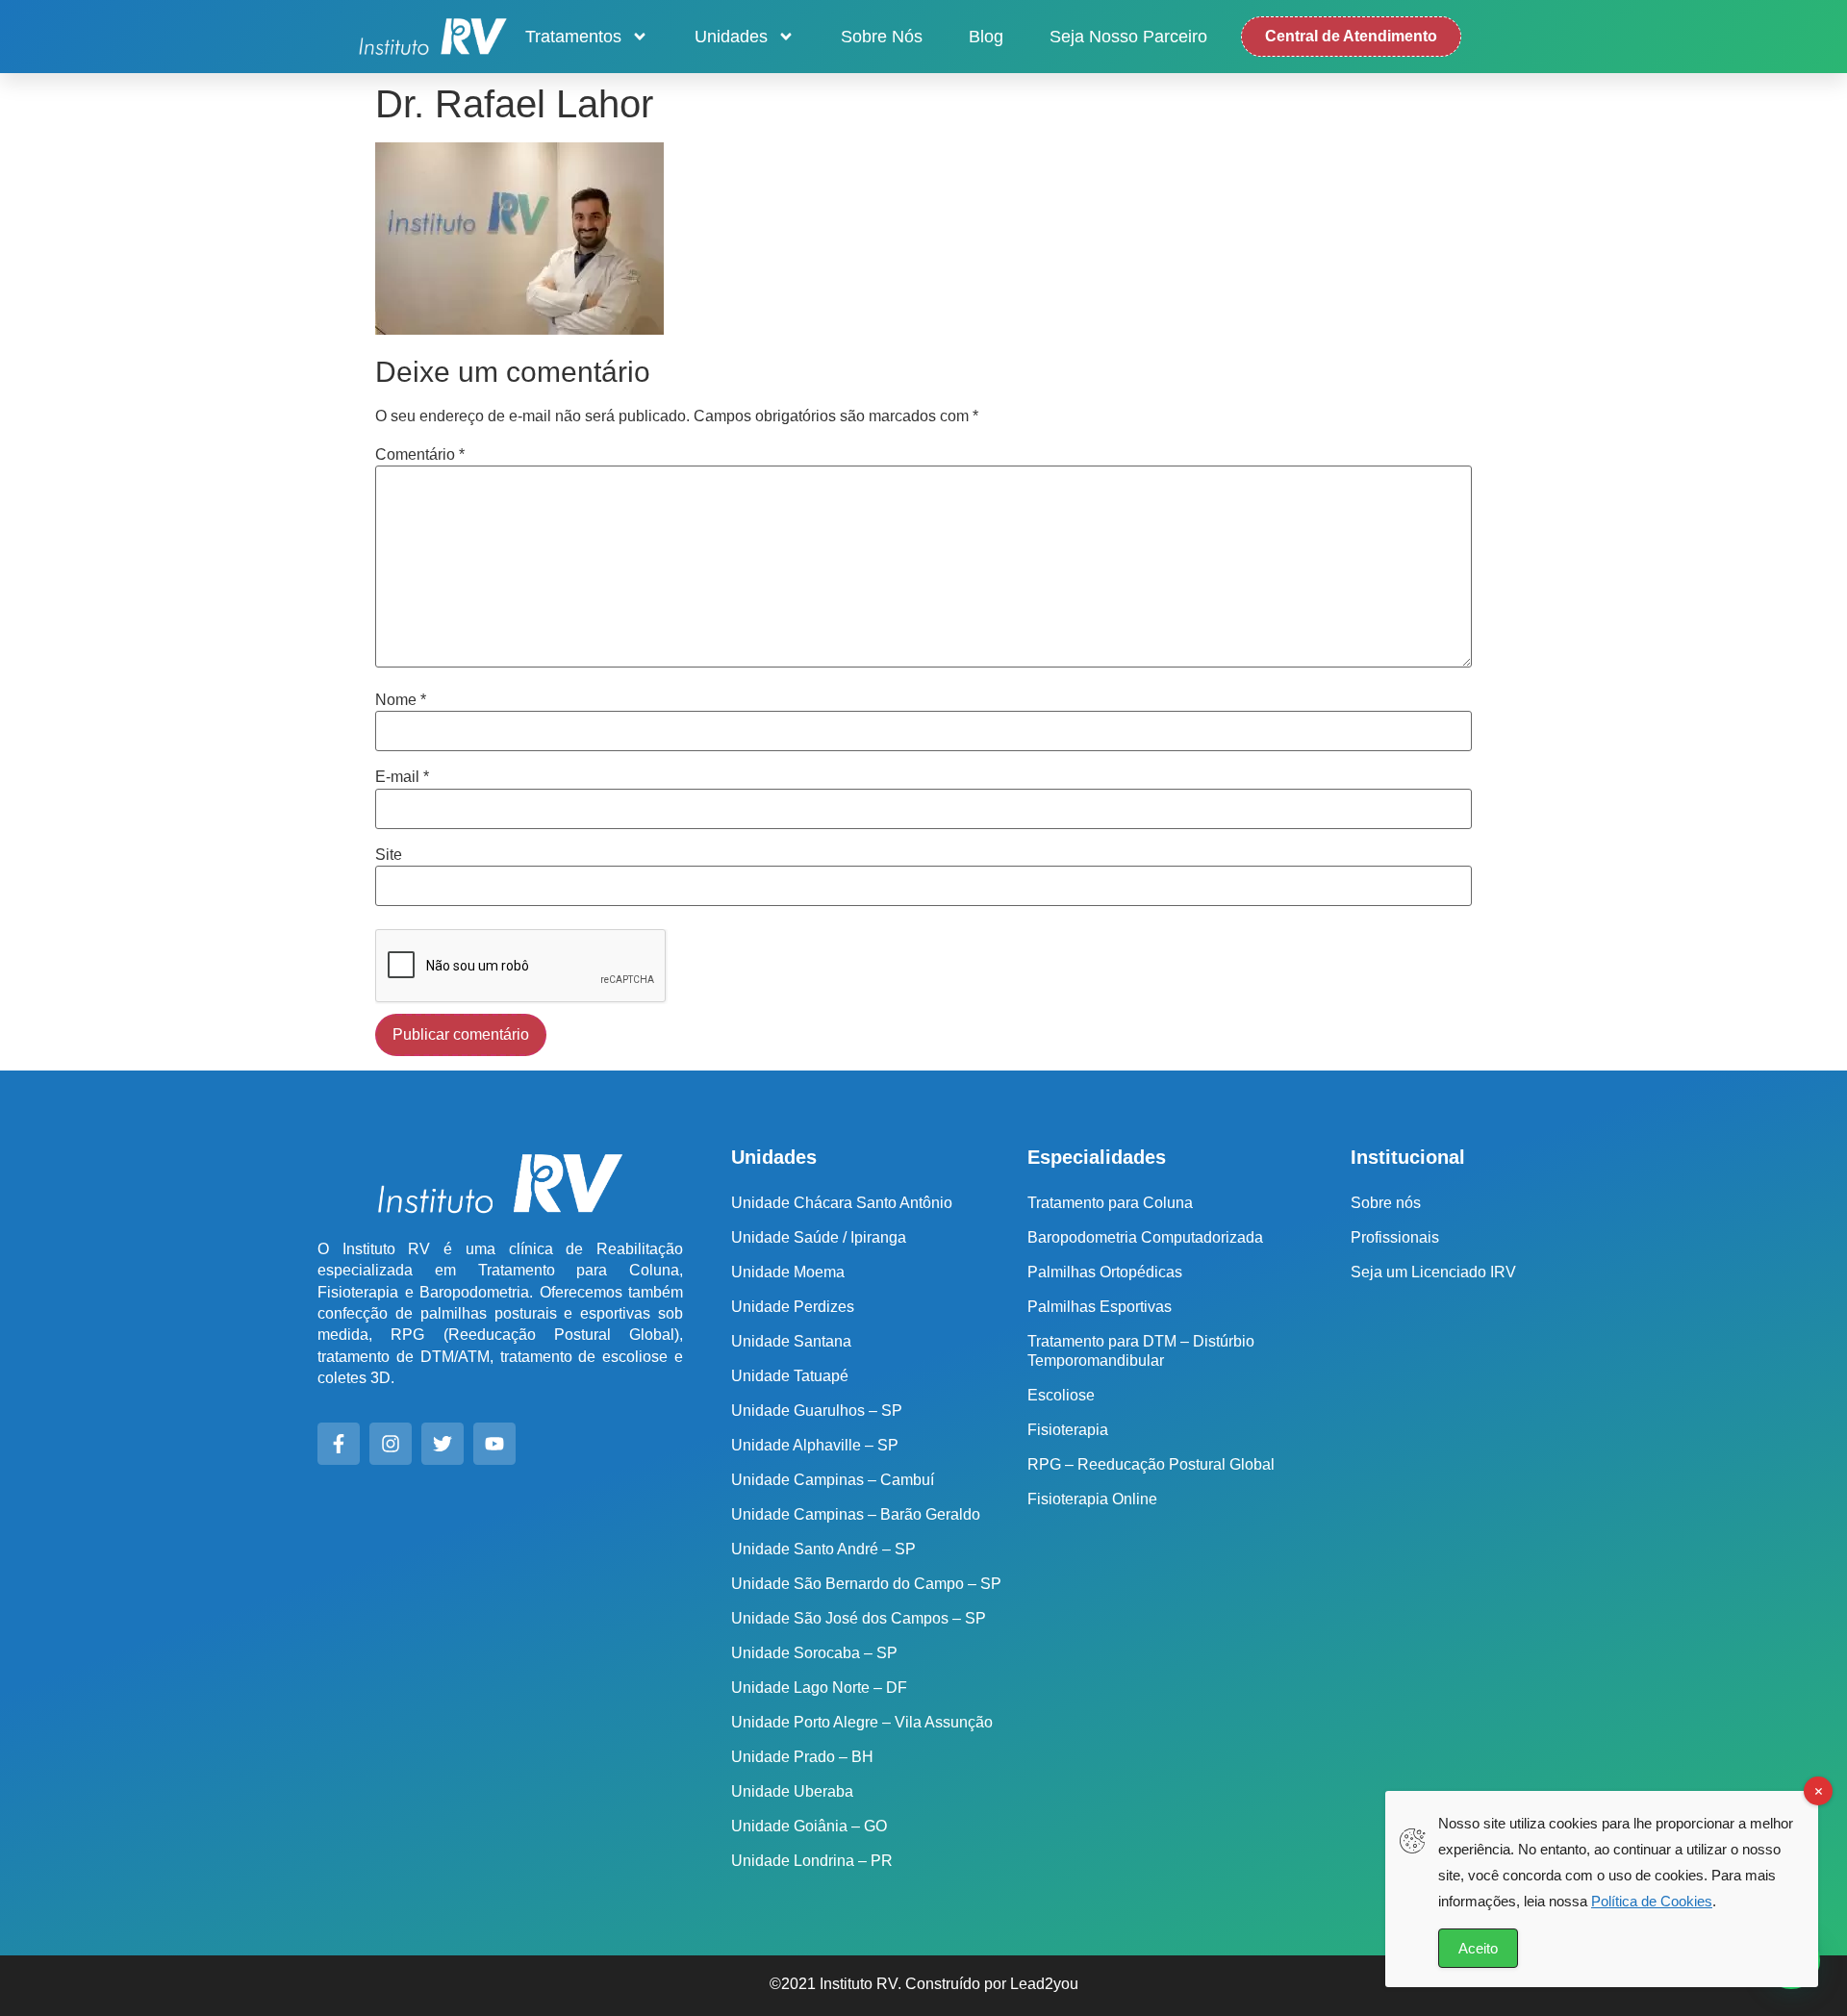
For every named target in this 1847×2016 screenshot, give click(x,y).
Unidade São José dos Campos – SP (859, 1618)
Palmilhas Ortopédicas (1105, 1272)
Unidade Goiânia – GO (809, 1826)
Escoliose (1061, 1395)
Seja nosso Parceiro (1128, 37)
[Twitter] (443, 1444)
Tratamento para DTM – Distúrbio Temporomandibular (1141, 1351)
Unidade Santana (791, 1341)
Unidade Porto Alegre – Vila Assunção (862, 1722)
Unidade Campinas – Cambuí (833, 1480)
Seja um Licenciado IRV (1433, 1272)
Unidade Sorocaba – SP (814, 1653)
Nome (401, 700)
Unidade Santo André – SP (823, 1549)
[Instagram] (391, 1444)
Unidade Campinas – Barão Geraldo (856, 1514)
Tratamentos (573, 37)
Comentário (420, 455)
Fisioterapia (1068, 1430)
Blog (986, 37)
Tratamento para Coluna (1110, 1203)
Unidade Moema (788, 1272)
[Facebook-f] (339, 1444)
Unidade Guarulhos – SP (817, 1411)
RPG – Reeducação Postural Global (1151, 1464)
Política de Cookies (1652, 1901)
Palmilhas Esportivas (1100, 1307)
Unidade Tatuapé (790, 1376)
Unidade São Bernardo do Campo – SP (866, 1584)
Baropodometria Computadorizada (1145, 1237)
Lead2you (1044, 1984)
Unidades (731, 37)
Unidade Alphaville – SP (815, 1445)
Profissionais (1395, 1237)
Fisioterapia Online (1092, 1499)
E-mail (402, 777)
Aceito (1478, 1948)
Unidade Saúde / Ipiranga (819, 1237)
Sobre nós (882, 37)
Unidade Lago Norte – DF (819, 1688)
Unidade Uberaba (792, 1791)
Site (389, 855)
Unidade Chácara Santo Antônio (842, 1203)
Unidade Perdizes (793, 1307)
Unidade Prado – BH (802, 1757)
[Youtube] (494, 1444)
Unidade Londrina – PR (812, 1861)
